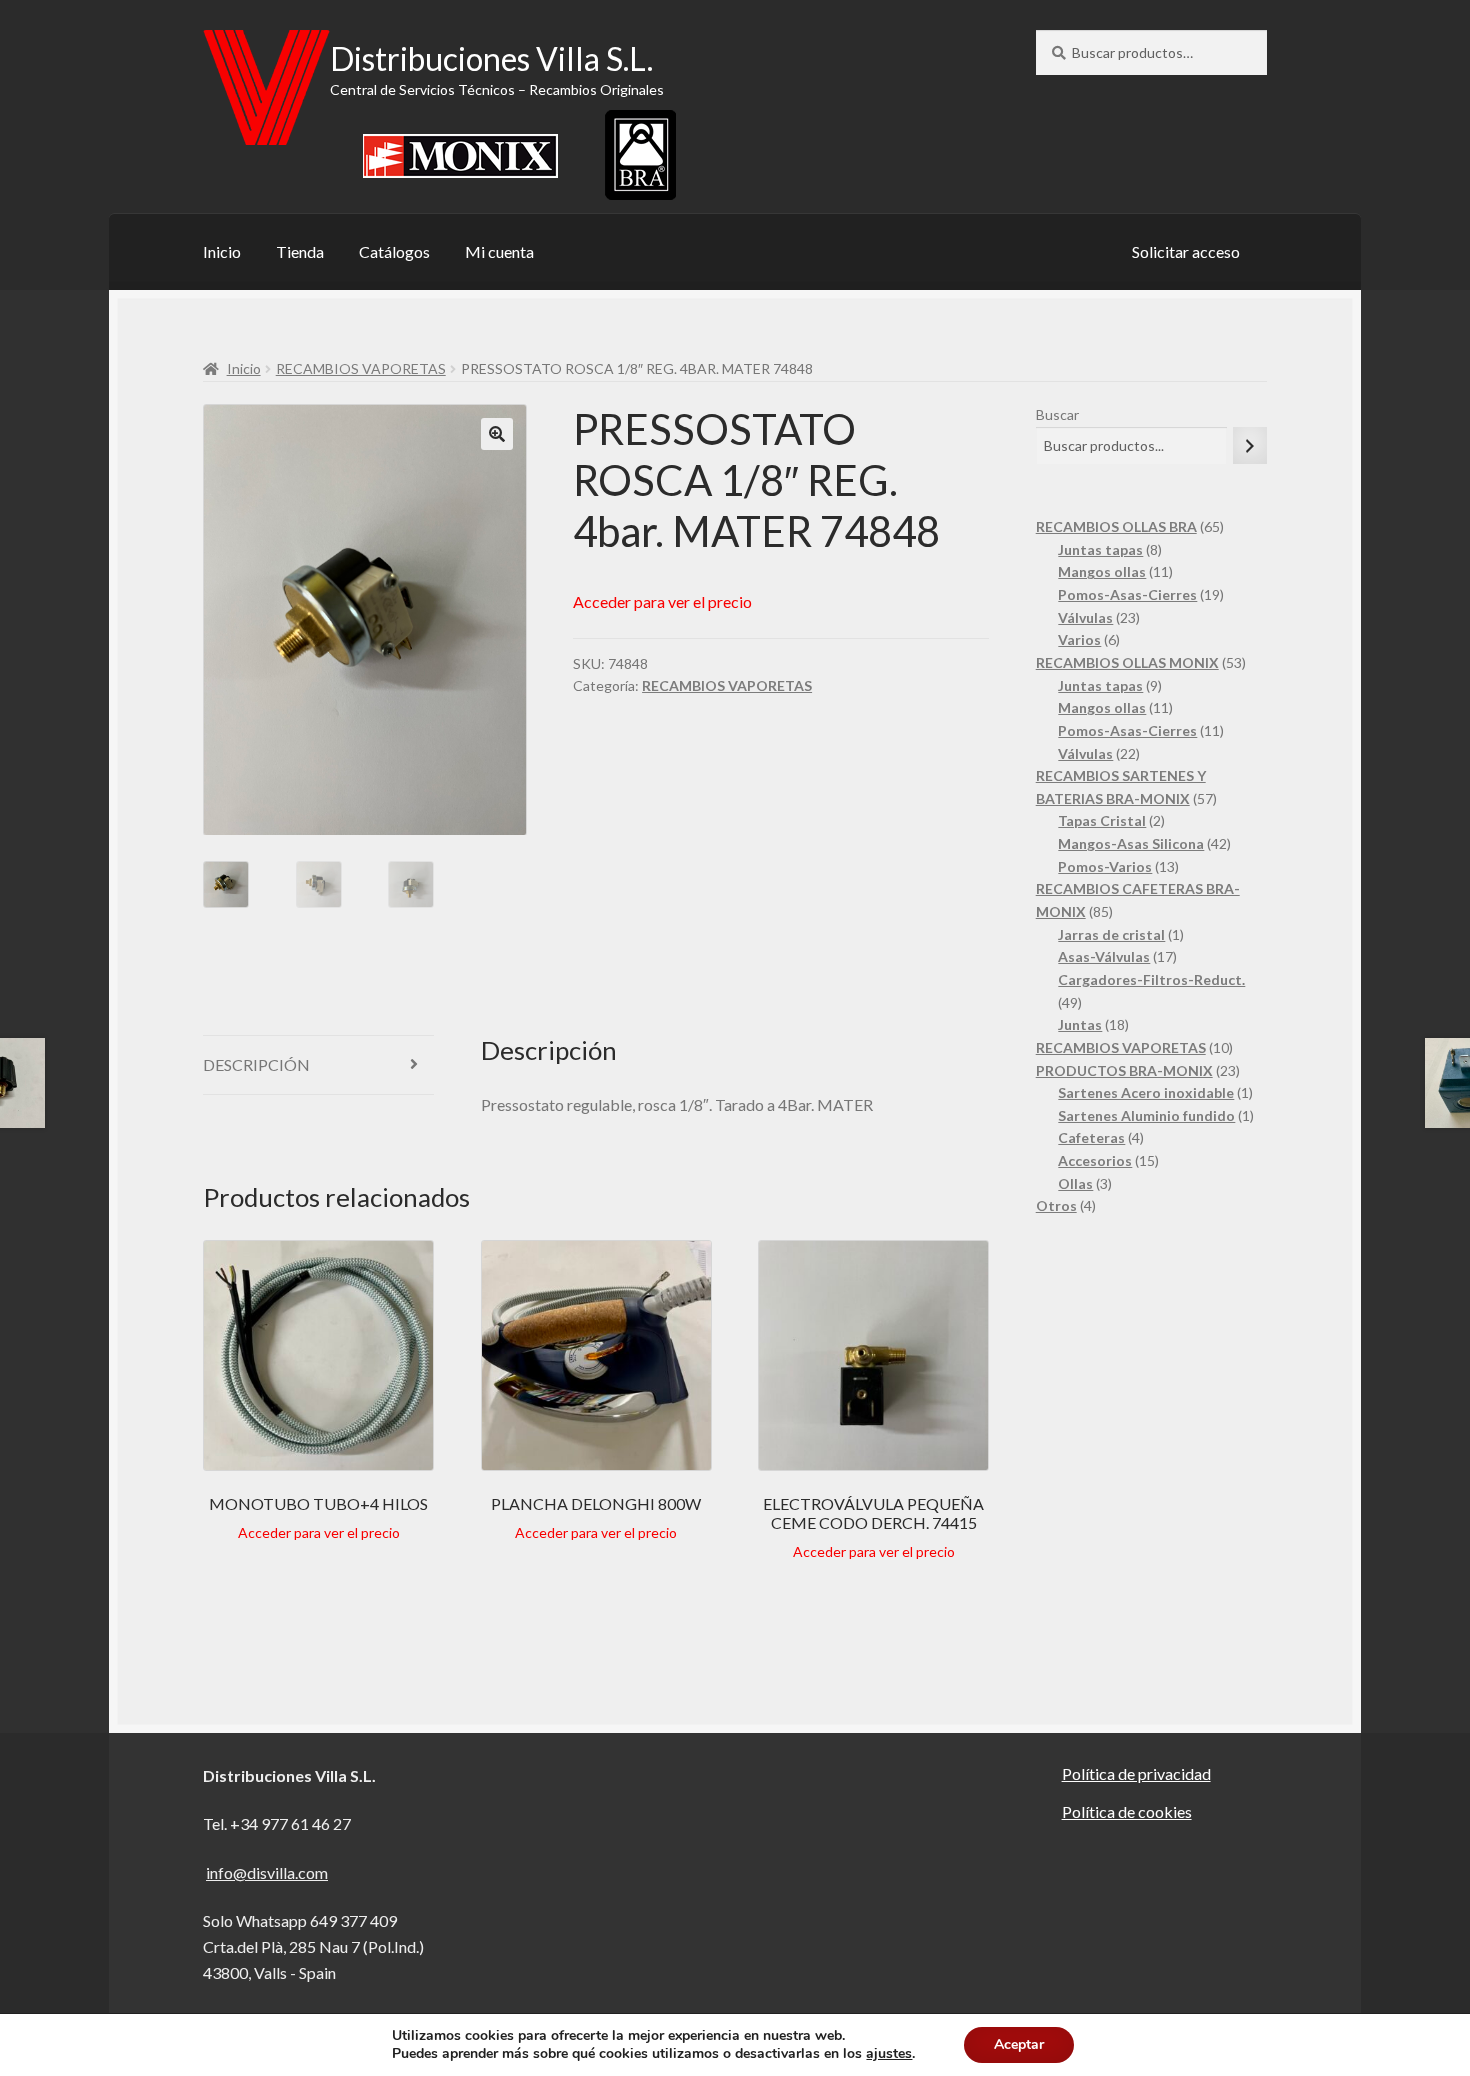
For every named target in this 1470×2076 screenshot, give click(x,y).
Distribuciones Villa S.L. (491, 58)
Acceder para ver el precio (662, 601)
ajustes (889, 2054)
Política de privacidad (1136, 1773)
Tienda (300, 251)
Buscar (1057, 414)
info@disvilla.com (267, 1872)
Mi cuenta (499, 251)
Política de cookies (1127, 1811)
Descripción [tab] (256, 1064)
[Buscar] (1250, 445)
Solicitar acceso (1186, 251)
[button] (497, 434)
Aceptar (1019, 2044)
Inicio (222, 251)
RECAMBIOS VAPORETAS (361, 368)
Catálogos (394, 251)
